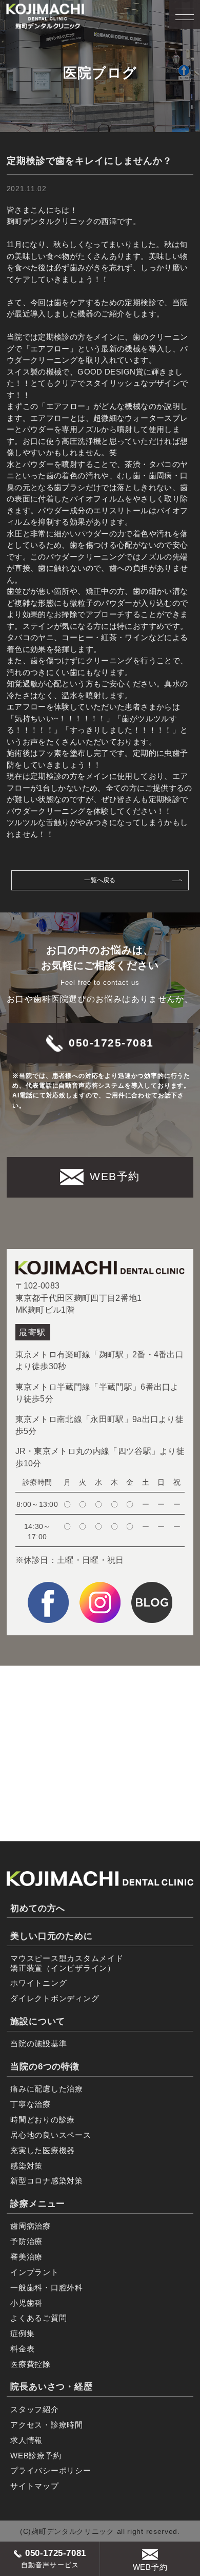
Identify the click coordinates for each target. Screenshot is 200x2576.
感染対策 (26, 2166)
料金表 (22, 2349)
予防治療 (26, 2241)
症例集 (22, 2333)
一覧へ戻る (100, 880)
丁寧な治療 (31, 2104)
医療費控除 (31, 2364)
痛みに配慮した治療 (47, 2089)
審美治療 (26, 2257)
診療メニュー (38, 2204)
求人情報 (26, 2440)
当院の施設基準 (38, 2043)
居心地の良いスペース (51, 2135)
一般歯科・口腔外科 (47, 2288)
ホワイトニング (38, 1983)
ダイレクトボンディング (55, 1998)
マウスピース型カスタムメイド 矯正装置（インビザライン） (67, 1963)
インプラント (35, 2272)
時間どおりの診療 (43, 2120)
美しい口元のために (52, 1936)
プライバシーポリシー (51, 2470)
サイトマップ (35, 2486)
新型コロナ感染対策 (47, 2181)
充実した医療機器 (43, 2150)
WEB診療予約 (36, 2456)
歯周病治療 (31, 2226)
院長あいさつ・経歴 (52, 2387)
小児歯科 (26, 2303)
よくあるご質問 (38, 2318)
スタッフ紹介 (35, 2409)
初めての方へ (38, 1908)
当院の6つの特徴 (45, 2067)
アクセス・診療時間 (47, 2425)
